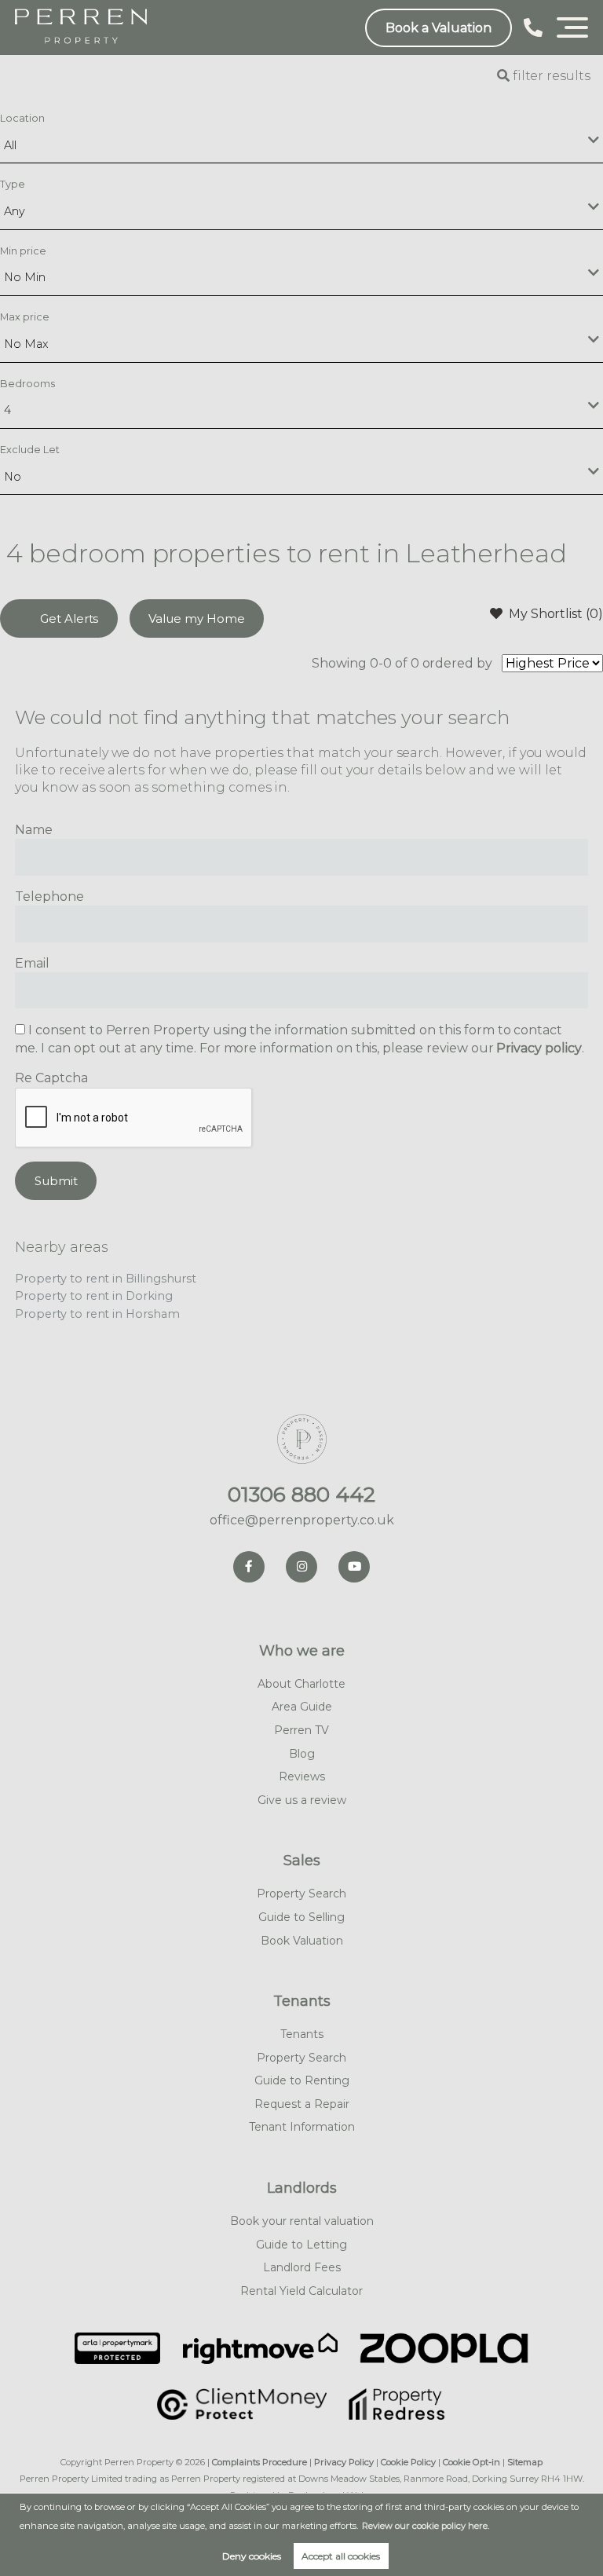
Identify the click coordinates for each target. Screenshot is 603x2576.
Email (32, 963)
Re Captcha (51, 1078)
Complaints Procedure (259, 2462)
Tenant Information (302, 2127)
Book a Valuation (439, 28)
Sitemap (525, 2462)
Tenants (302, 2001)
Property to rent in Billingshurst (105, 1279)
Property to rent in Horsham (97, 1314)
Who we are (302, 1651)
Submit (56, 1181)
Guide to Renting (302, 2080)
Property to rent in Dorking (94, 1296)
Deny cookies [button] (252, 2556)
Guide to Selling (301, 1917)
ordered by (458, 663)
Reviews (302, 1776)
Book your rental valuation (302, 2221)
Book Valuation (302, 1941)
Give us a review (302, 1800)
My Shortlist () (556, 614)
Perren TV (301, 1730)
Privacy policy (539, 1048)
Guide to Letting (301, 2245)
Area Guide (302, 1707)
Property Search (301, 1894)
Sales (302, 1861)
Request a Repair (302, 2104)
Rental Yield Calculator (301, 2291)
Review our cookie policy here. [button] (426, 2526)
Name (34, 830)
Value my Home (196, 618)
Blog (302, 1754)
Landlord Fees (302, 2267)
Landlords (302, 2188)
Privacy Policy (344, 2462)
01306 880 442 (301, 1495)
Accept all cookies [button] (341, 2556)
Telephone (49, 896)
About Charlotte (301, 1684)
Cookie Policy (408, 2462)
